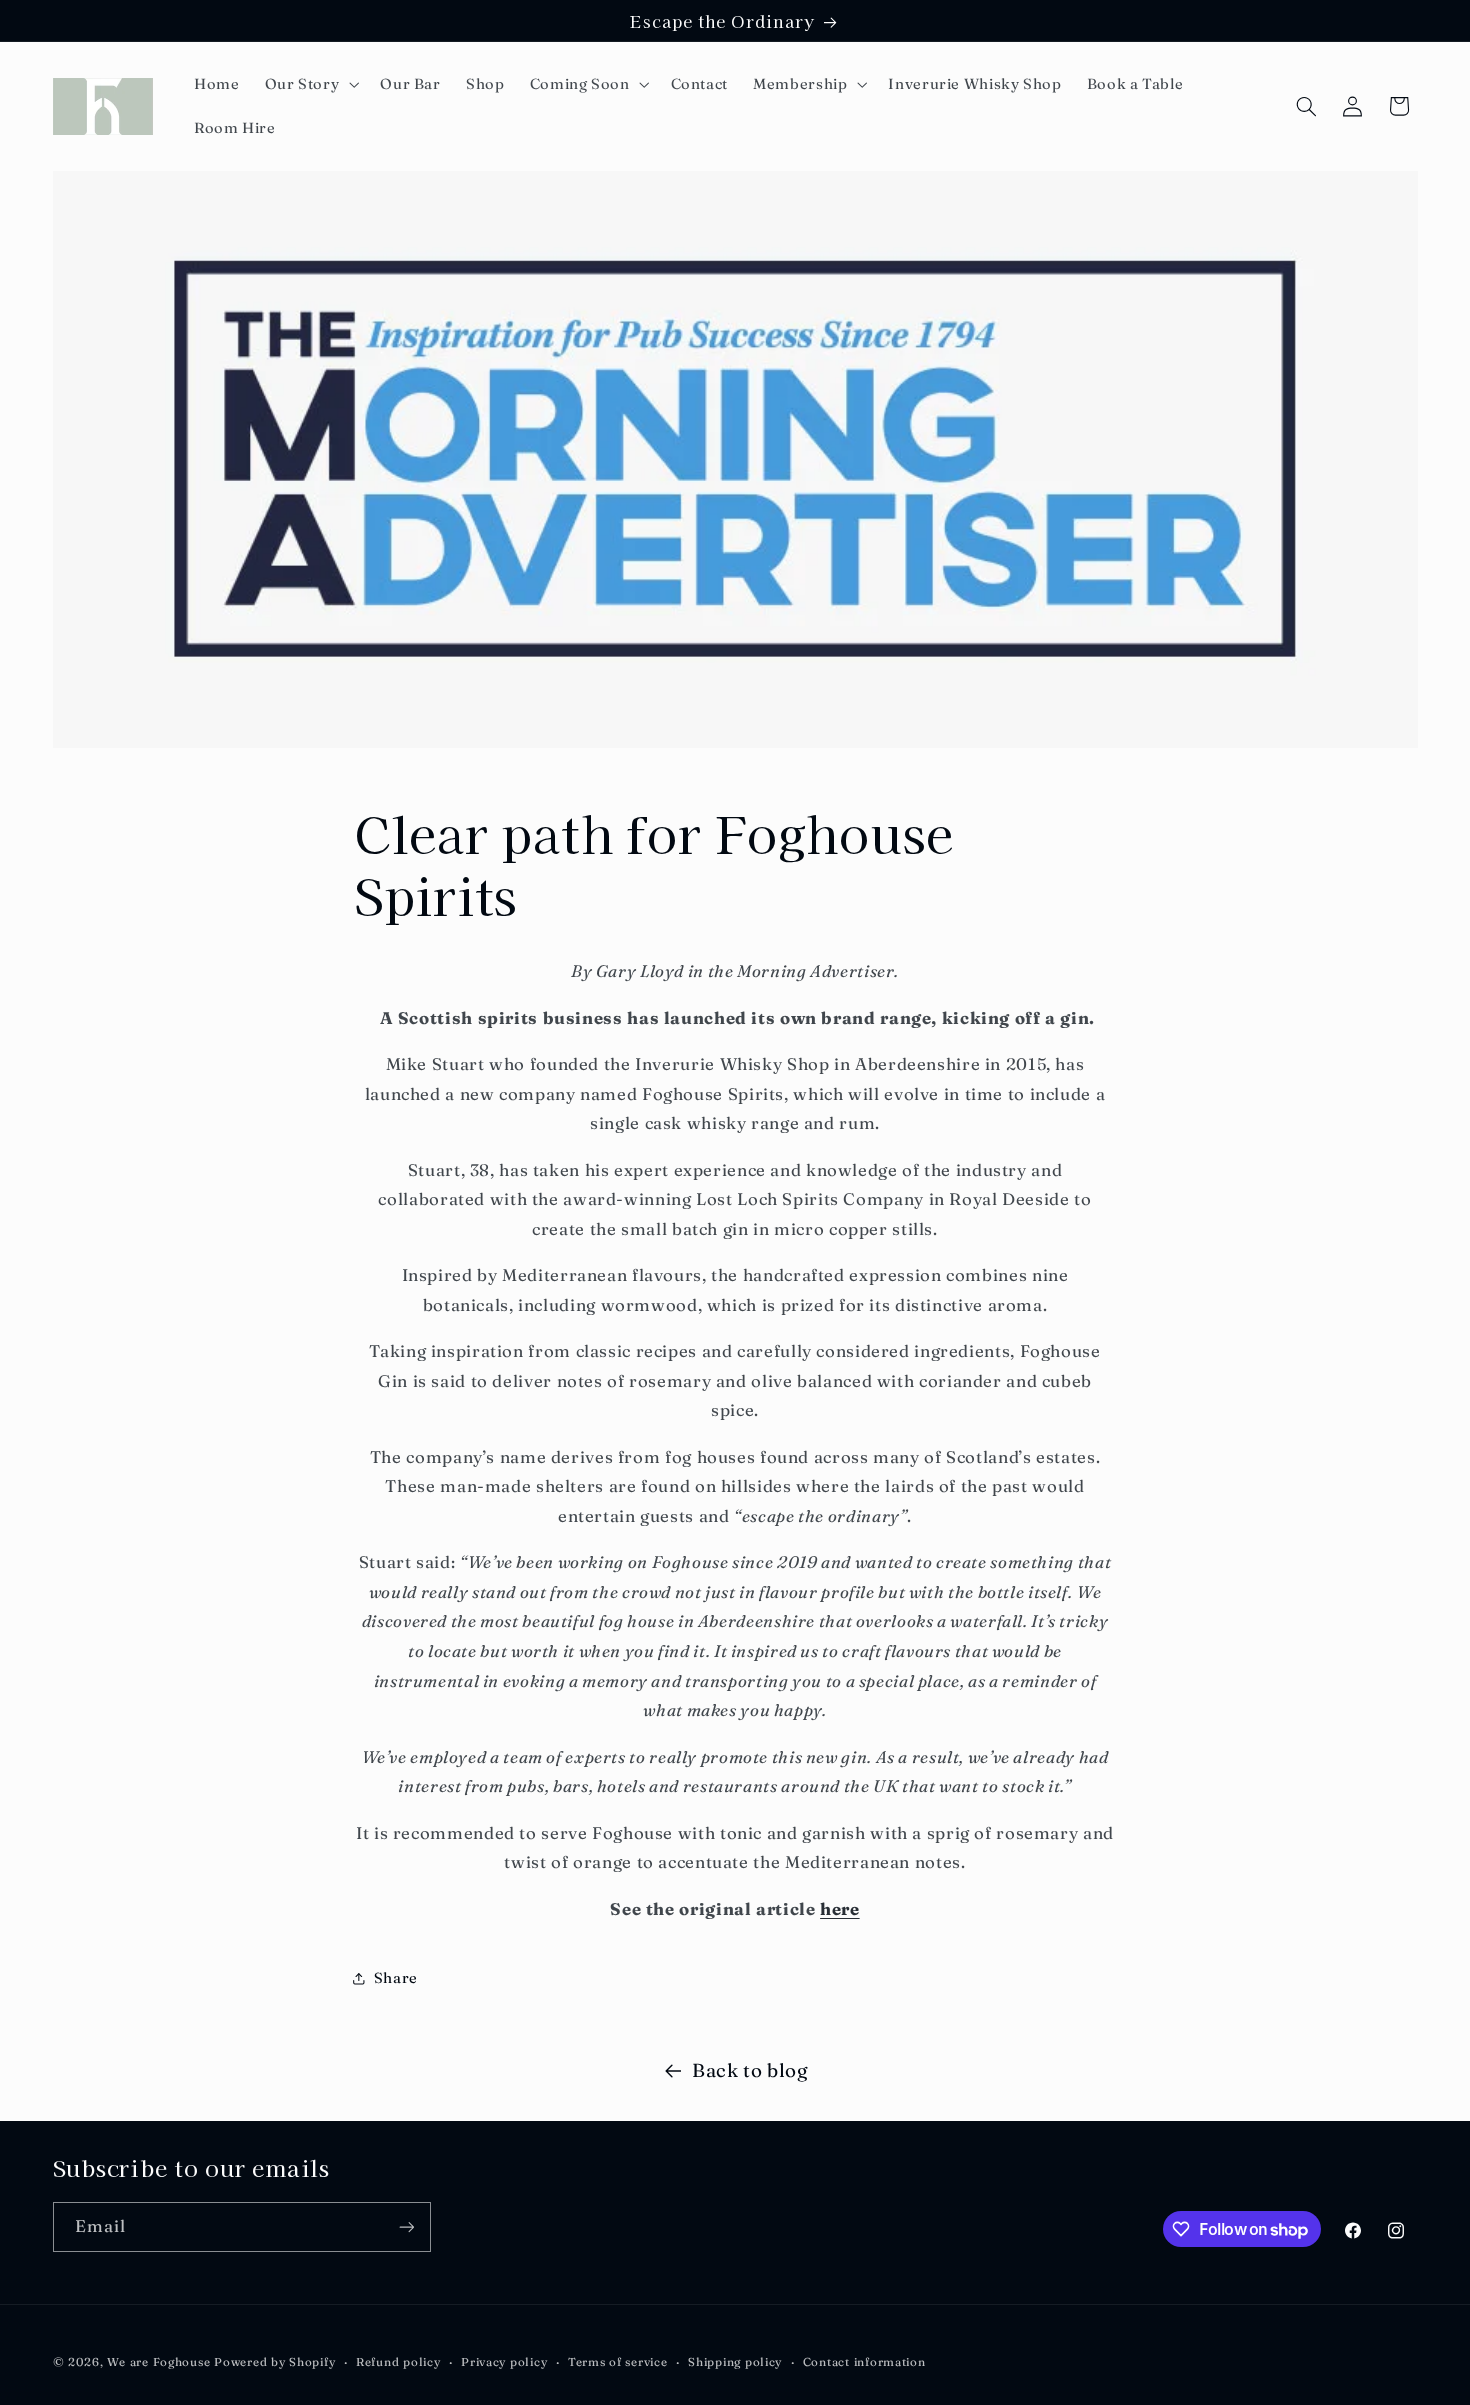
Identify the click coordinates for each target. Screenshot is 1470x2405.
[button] (310, 84)
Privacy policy (504, 2362)
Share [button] (396, 1978)
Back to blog (750, 2070)
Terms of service (618, 2362)
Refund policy (398, 2362)
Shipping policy (735, 2362)
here (840, 1909)
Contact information (864, 2362)
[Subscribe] (406, 2226)
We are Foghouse (158, 2362)
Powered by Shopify (274, 2362)
